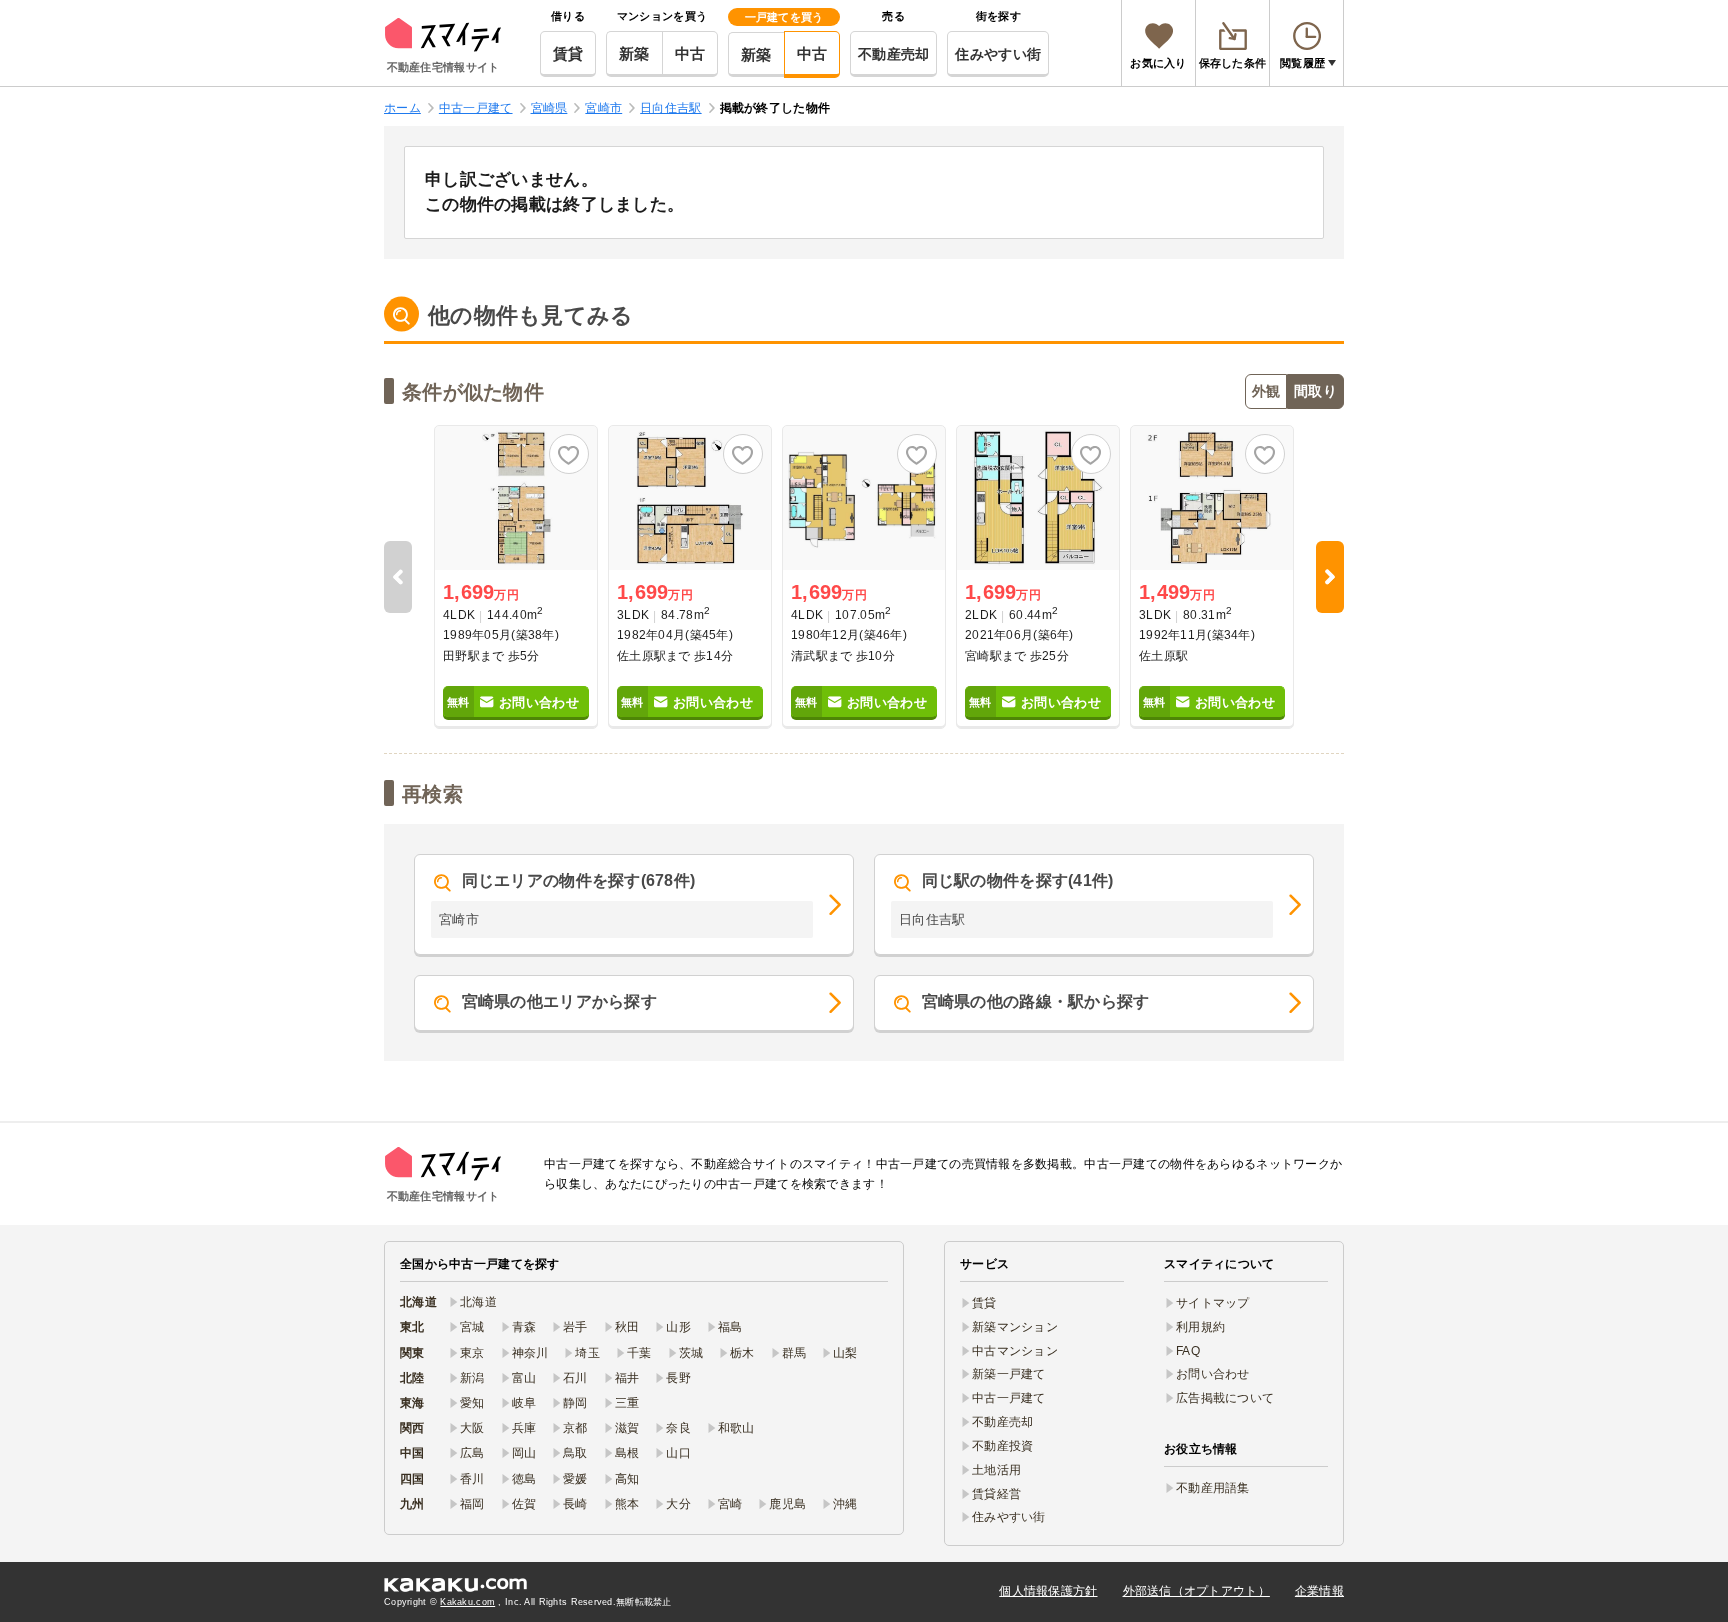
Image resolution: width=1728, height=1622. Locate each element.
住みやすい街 (998, 54)
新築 (634, 53)
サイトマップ (1213, 1303)
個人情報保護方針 (1048, 1591)
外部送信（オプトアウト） (1196, 1591)
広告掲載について (1225, 1398)
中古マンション (1015, 1351)
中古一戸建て (1009, 1398)
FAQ (1188, 1351)
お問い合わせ (1213, 1374)
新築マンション (1015, 1327)
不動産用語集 (1213, 1488)
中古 (690, 53)
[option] (516, 577)
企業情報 (1319, 1591)
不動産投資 (1002, 1446)
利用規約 (1200, 1327)
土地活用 (996, 1470)
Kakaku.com (467, 1602)
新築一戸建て (1009, 1374)
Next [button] (1330, 577)
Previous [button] (398, 577)
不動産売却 (893, 54)
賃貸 (568, 53)
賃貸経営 (996, 1494)
